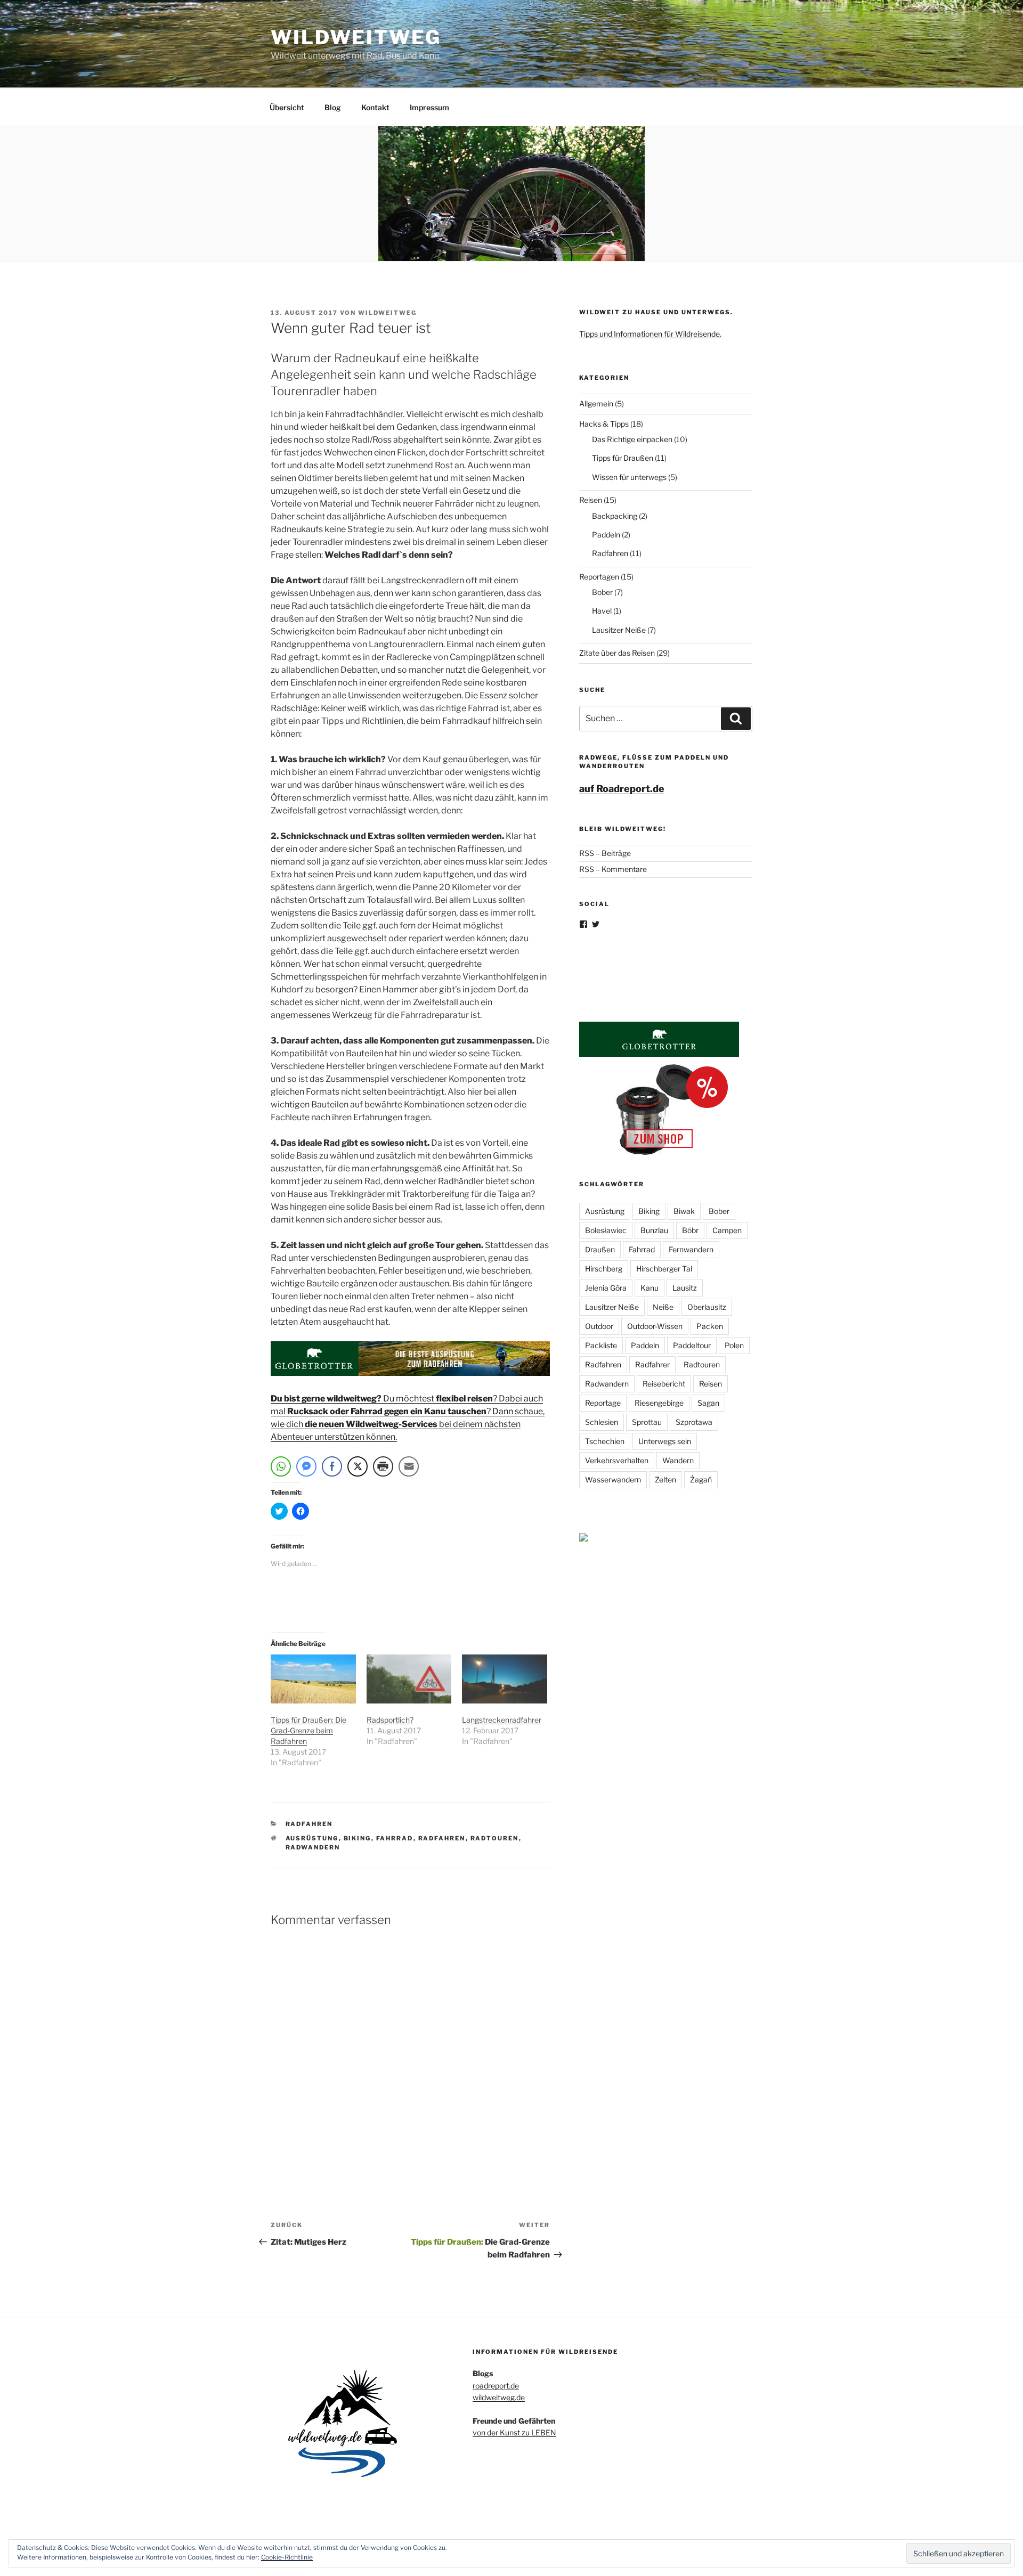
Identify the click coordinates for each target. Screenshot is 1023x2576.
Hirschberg (604, 1269)
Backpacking (615, 516)
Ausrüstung (312, 1838)
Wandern (678, 1460)
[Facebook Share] (332, 1466)
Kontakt (375, 107)
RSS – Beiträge (605, 853)
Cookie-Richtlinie (287, 2557)
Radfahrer (652, 1364)
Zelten (665, 1479)
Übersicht (287, 107)
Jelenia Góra (606, 1288)
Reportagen (599, 577)
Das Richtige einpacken (632, 439)
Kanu (649, 1288)
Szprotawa (694, 1422)
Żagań (701, 1479)
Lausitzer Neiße (619, 630)
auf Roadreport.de (622, 789)
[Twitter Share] (358, 1466)
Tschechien (605, 1441)
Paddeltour (692, 1345)
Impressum (429, 107)
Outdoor (599, 1326)
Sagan (708, 1403)
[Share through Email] (409, 1466)
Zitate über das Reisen (617, 653)
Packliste (601, 1345)
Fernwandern (691, 1249)
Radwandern (313, 1847)
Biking (358, 1838)
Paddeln (606, 535)
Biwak (684, 1211)
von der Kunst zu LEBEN (514, 2432)
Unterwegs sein (665, 1441)
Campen (727, 1230)
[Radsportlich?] (409, 1679)
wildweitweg (387, 313)
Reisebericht (664, 1384)
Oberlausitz (707, 1307)
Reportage (603, 1403)
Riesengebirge (659, 1403)
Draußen (600, 1249)
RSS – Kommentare (613, 869)
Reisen (591, 500)
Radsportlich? (390, 1720)
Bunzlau (654, 1230)
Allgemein (596, 403)
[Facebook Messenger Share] (306, 1466)
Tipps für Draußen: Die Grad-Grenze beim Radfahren (308, 1730)
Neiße (663, 1307)
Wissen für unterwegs (629, 477)
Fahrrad (395, 1838)
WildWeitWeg (356, 37)
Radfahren (309, 1824)
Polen (734, 1345)
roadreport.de (496, 2386)
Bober (602, 592)
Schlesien (602, 1422)
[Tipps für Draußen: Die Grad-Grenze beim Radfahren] (313, 1679)
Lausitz (685, 1288)
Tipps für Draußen (623, 458)
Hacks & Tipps (604, 424)
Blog (333, 107)
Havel (602, 611)
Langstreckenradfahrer (502, 1720)
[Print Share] (383, 1466)
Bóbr (690, 1230)
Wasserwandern (613, 1479)
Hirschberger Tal (664, 1269)
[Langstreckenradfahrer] (505, 1679)
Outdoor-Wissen (655, 1326)
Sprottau (647, 1422)
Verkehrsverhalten (617, 1460)
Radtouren (495, 1838)
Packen (710, 1326)
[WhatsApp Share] (281, 1466)
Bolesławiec (606, 1230)
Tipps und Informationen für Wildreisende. (650, 334)
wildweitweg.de (499, 2397)
